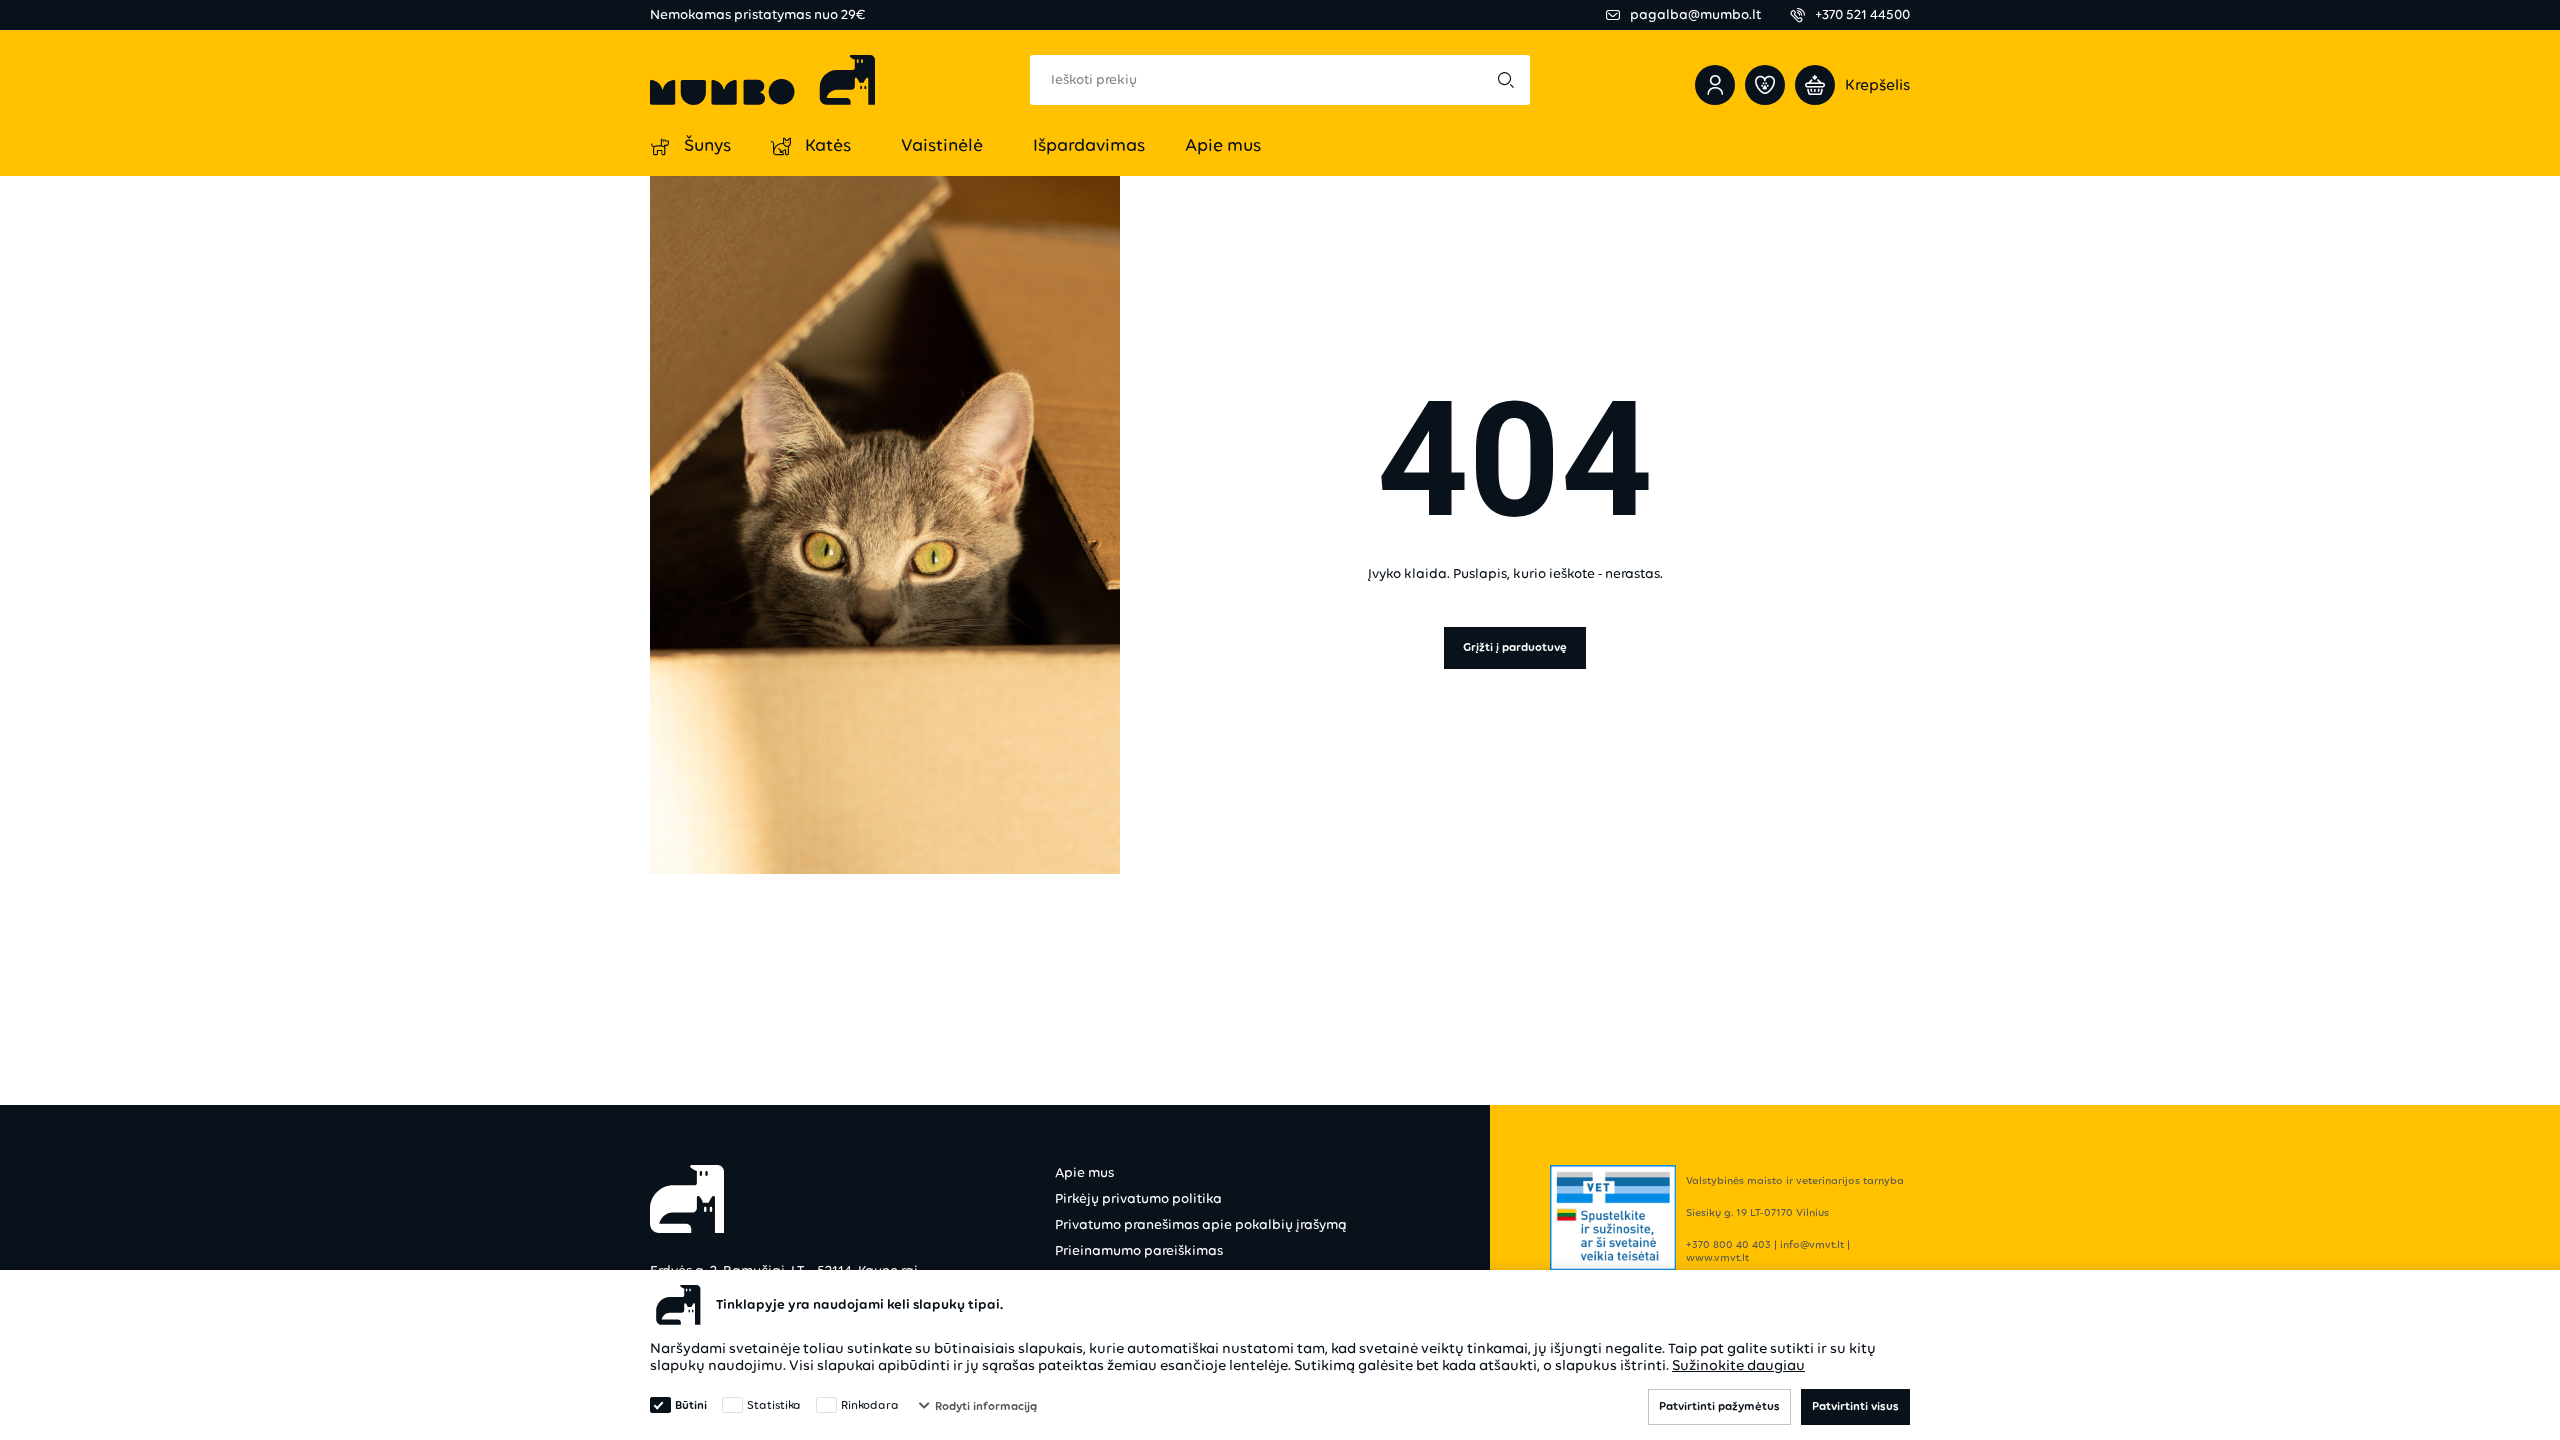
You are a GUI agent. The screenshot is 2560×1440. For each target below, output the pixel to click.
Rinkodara (870, 1405)
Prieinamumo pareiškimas (1139, 1250)
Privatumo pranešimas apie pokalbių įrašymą (1201, 1224)
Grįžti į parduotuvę (1515, 647)
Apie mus (1084, 1172)
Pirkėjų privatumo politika (1138, 1198)
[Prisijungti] (1715, 85)
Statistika (774, 1405)
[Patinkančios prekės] (1765, 85)
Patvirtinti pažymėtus (1719, 1406)
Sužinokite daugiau (1738, 1365)
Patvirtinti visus (1855, 1406)
